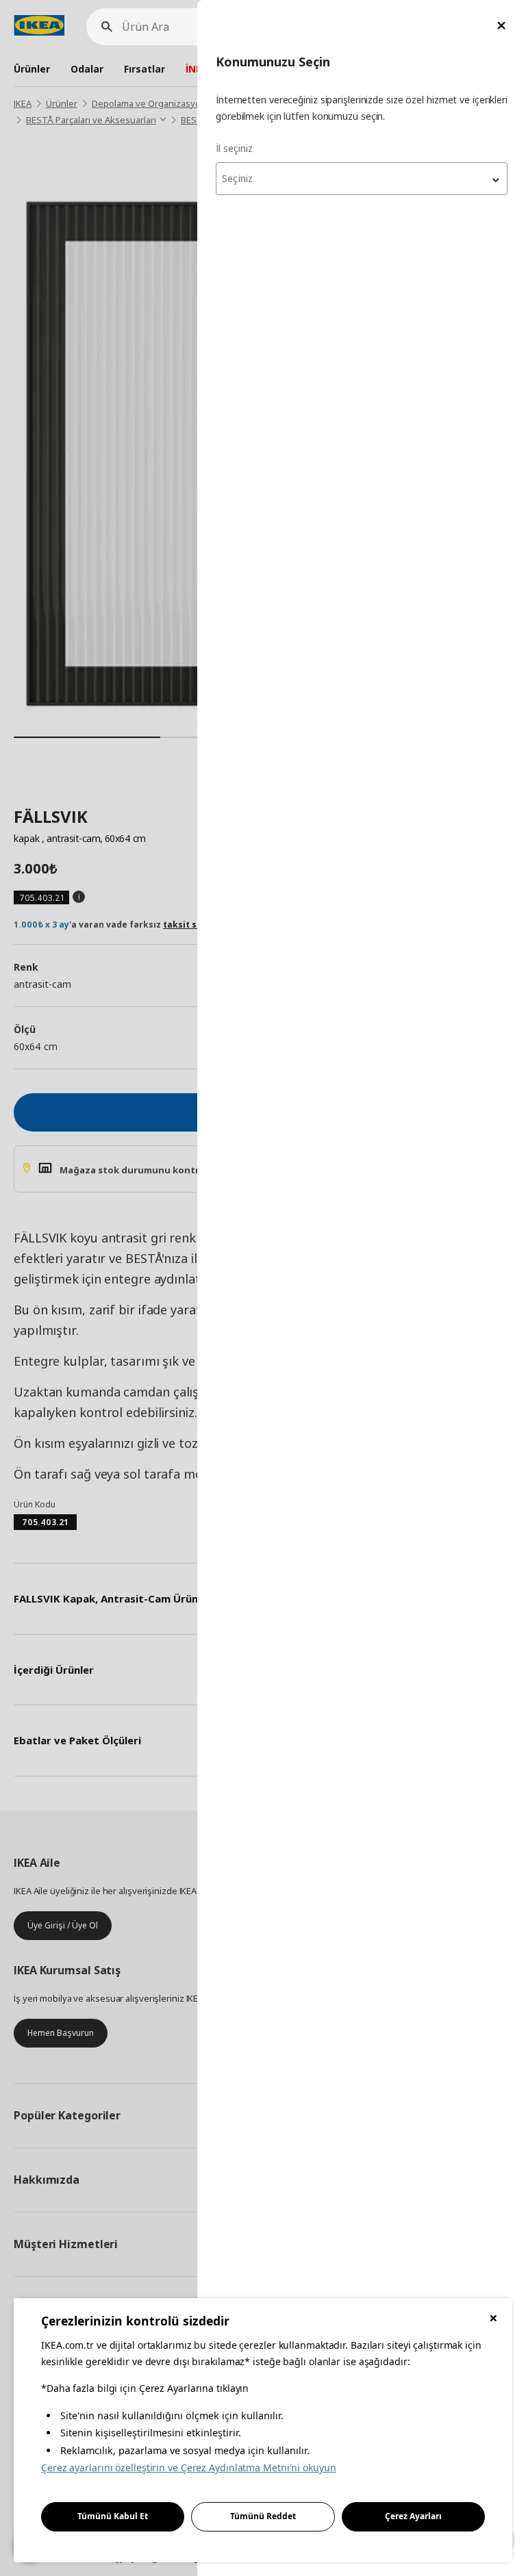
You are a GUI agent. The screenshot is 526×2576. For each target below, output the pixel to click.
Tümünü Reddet (263, 2516)
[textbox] (362, 179)
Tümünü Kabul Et (113, 2516)
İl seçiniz (234, 148)
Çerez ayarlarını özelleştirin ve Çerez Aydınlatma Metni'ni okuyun (189, 2467)
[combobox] (362, 179)
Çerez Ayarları (413, 2516)
